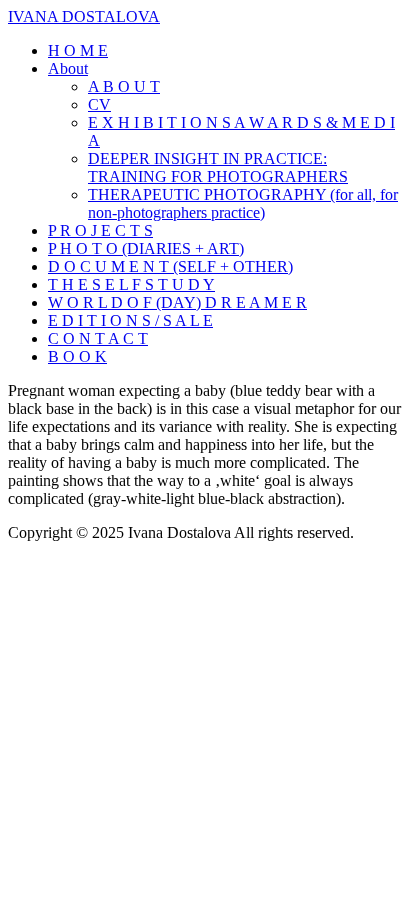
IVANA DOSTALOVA (84, 16)
